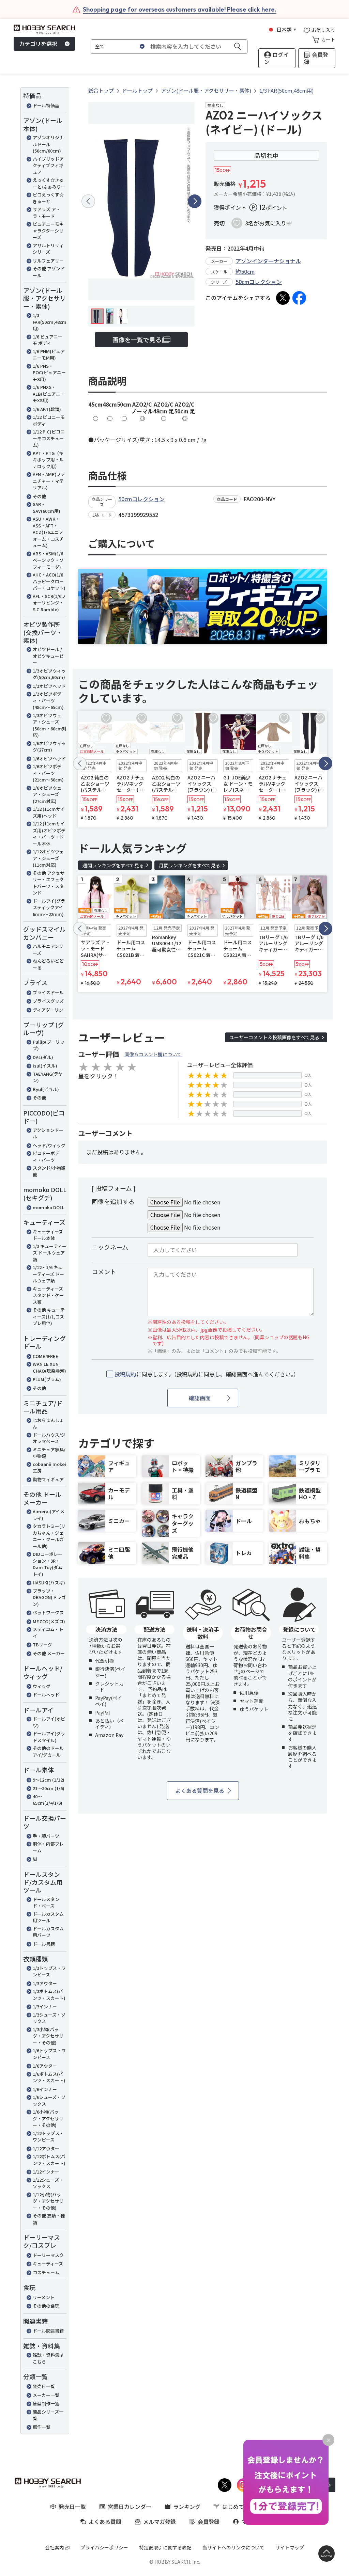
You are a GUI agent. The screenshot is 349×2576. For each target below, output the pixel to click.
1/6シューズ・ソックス (49, 2100)
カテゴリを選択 (38, 44)
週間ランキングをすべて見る (113, 865)
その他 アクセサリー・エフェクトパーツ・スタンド (49, 883)
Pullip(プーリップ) (49, 1045)
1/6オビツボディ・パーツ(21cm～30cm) (48, 773)
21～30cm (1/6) (49, 1788)
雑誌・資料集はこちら (48, 2358)
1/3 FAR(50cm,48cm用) (50, 322)
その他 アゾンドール (49, 272)
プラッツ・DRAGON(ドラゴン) (49, 1597)
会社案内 (55, 2547)
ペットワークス (48, 1613)
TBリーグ (42, 1645)
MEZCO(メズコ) (49, 1621)
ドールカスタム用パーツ (48, 1932)
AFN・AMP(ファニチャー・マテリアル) (49, 481)
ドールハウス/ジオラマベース (49, 1438)
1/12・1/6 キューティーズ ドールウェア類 (48, 1274)
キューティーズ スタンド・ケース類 (48, 1295)
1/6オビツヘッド (49, 758)
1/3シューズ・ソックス (49, 2018)
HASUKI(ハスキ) (49, 1583)
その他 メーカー (49, 1653)
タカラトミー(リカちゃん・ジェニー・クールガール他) (49, 1536)
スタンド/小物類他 (49, 1171)
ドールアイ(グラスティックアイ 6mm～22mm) (49, 907)
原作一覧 (42, 2427)
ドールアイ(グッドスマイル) (49, 1737)
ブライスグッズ (48, 1001)
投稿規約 (125, 1374)
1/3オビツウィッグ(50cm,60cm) (49, 674)
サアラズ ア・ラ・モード (47, 213)
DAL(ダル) (43, 1057)
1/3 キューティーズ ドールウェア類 (50, 1253)
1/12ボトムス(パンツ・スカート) (49, 2160)
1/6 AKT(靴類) (47, 409)
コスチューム (46, 2272)
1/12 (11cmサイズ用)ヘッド (49, 812)
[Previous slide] (88, 201)
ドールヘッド (46, 1695)
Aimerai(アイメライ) (49, 1515)
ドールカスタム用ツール (48, 1917)
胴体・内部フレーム (48, 1847)
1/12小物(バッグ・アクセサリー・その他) (48, 2201)
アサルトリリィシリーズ (48, 249)
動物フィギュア (48, 1479)
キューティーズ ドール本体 (48, 1235)
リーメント (44, 2297)
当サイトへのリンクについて (233, 2547)
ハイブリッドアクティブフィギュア (48, 165)
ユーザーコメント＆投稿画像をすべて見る (274, 1037)
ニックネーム (110, 1247)
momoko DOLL (49, 1207)
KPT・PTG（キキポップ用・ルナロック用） (48, 460)
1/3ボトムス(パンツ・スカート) (49, 1995)
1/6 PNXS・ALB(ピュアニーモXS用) (49, 394)
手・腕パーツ (46, 1836)
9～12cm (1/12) (49, 1780)
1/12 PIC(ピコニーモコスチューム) (49, 438)
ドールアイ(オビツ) (49, 1722)
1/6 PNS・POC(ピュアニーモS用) (49, 373)
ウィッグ (42, 1686)
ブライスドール (48, 992)
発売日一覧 (44, 2386)
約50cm (245, 271)
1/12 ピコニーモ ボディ (49, 420)
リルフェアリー (48, 261)
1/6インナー (45, 2089)
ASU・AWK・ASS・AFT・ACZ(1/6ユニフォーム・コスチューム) (48, 532)
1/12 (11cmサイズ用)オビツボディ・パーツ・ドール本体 (49, 834)
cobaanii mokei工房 (49, 1467)
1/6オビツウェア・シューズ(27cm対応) (47, 794)
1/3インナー (45, 2006)
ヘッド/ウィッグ (49, 1145)
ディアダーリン (48, 1010)
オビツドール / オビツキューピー (48, 656)
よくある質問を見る (200, 1790)
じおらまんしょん (48, 1424)
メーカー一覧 (46, 2395)
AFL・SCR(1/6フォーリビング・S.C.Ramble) (49, 603)
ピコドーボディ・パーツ (46, 1157)
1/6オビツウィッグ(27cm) (49, 747)
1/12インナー (46, 2172)
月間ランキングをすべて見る (189, 865)
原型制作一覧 (46, 2404)
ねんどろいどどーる (48, 964)
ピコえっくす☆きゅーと (48, 198)
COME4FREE (45, 1356)
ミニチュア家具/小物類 (49, 1453)
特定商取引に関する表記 (165, 2547)
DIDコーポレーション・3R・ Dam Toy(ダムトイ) (48, 1564)
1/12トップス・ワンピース (48, 2137)
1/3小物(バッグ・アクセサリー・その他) (48, 2036)
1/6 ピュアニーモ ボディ (48, 340)
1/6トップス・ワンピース (49, 2054)
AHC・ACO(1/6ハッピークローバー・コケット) (49, 581)
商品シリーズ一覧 (48, 2415)
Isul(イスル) (45, 1066)
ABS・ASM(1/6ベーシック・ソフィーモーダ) (48, 560)
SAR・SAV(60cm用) (47, 508)
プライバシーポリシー (104, 2547)
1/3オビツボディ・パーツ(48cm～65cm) (48, 700)
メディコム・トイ (48, 1633)
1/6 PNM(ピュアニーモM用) (49, 355)
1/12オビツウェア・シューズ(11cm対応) (48, 858)
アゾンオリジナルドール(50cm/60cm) (48, 144)
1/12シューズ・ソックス (48, 2183)
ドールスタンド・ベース (46, 1903)
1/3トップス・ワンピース (49, 1971)
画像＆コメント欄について (153, 1054)
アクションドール (48, 1133)
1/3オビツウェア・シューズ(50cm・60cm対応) (50, 725)
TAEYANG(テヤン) (48, 1077)
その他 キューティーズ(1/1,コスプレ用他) (49, 1316)
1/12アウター (46, 2148)
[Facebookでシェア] (299, 298)
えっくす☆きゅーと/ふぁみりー (49, 183)
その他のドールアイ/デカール (48, 1751)
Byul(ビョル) (46, 1089)
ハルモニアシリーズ (48, 950)
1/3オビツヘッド (49, 686)
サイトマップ (290, 2547)
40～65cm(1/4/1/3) (48, 1800)
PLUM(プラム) (47, 1379)
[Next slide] (195, 201)
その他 (39, 496)
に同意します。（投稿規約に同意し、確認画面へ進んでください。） (207, 1374)
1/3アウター (45, 1983)
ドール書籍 (44, 1944)
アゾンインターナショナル (268, 261)
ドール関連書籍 (48, 2331)
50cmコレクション (259, 282)
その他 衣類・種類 (49, 2219)
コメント (104, 1271)
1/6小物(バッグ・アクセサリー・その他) (48, 2118)
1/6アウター (45, 2066)
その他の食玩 (46, 2306)
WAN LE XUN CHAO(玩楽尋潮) (49, 1367)
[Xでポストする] (283, 298)
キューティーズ (48, 2264)
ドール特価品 (46, 105)
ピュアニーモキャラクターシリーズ (48, 231)
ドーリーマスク (48, 2255)
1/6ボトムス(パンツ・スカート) (49, 2077)
